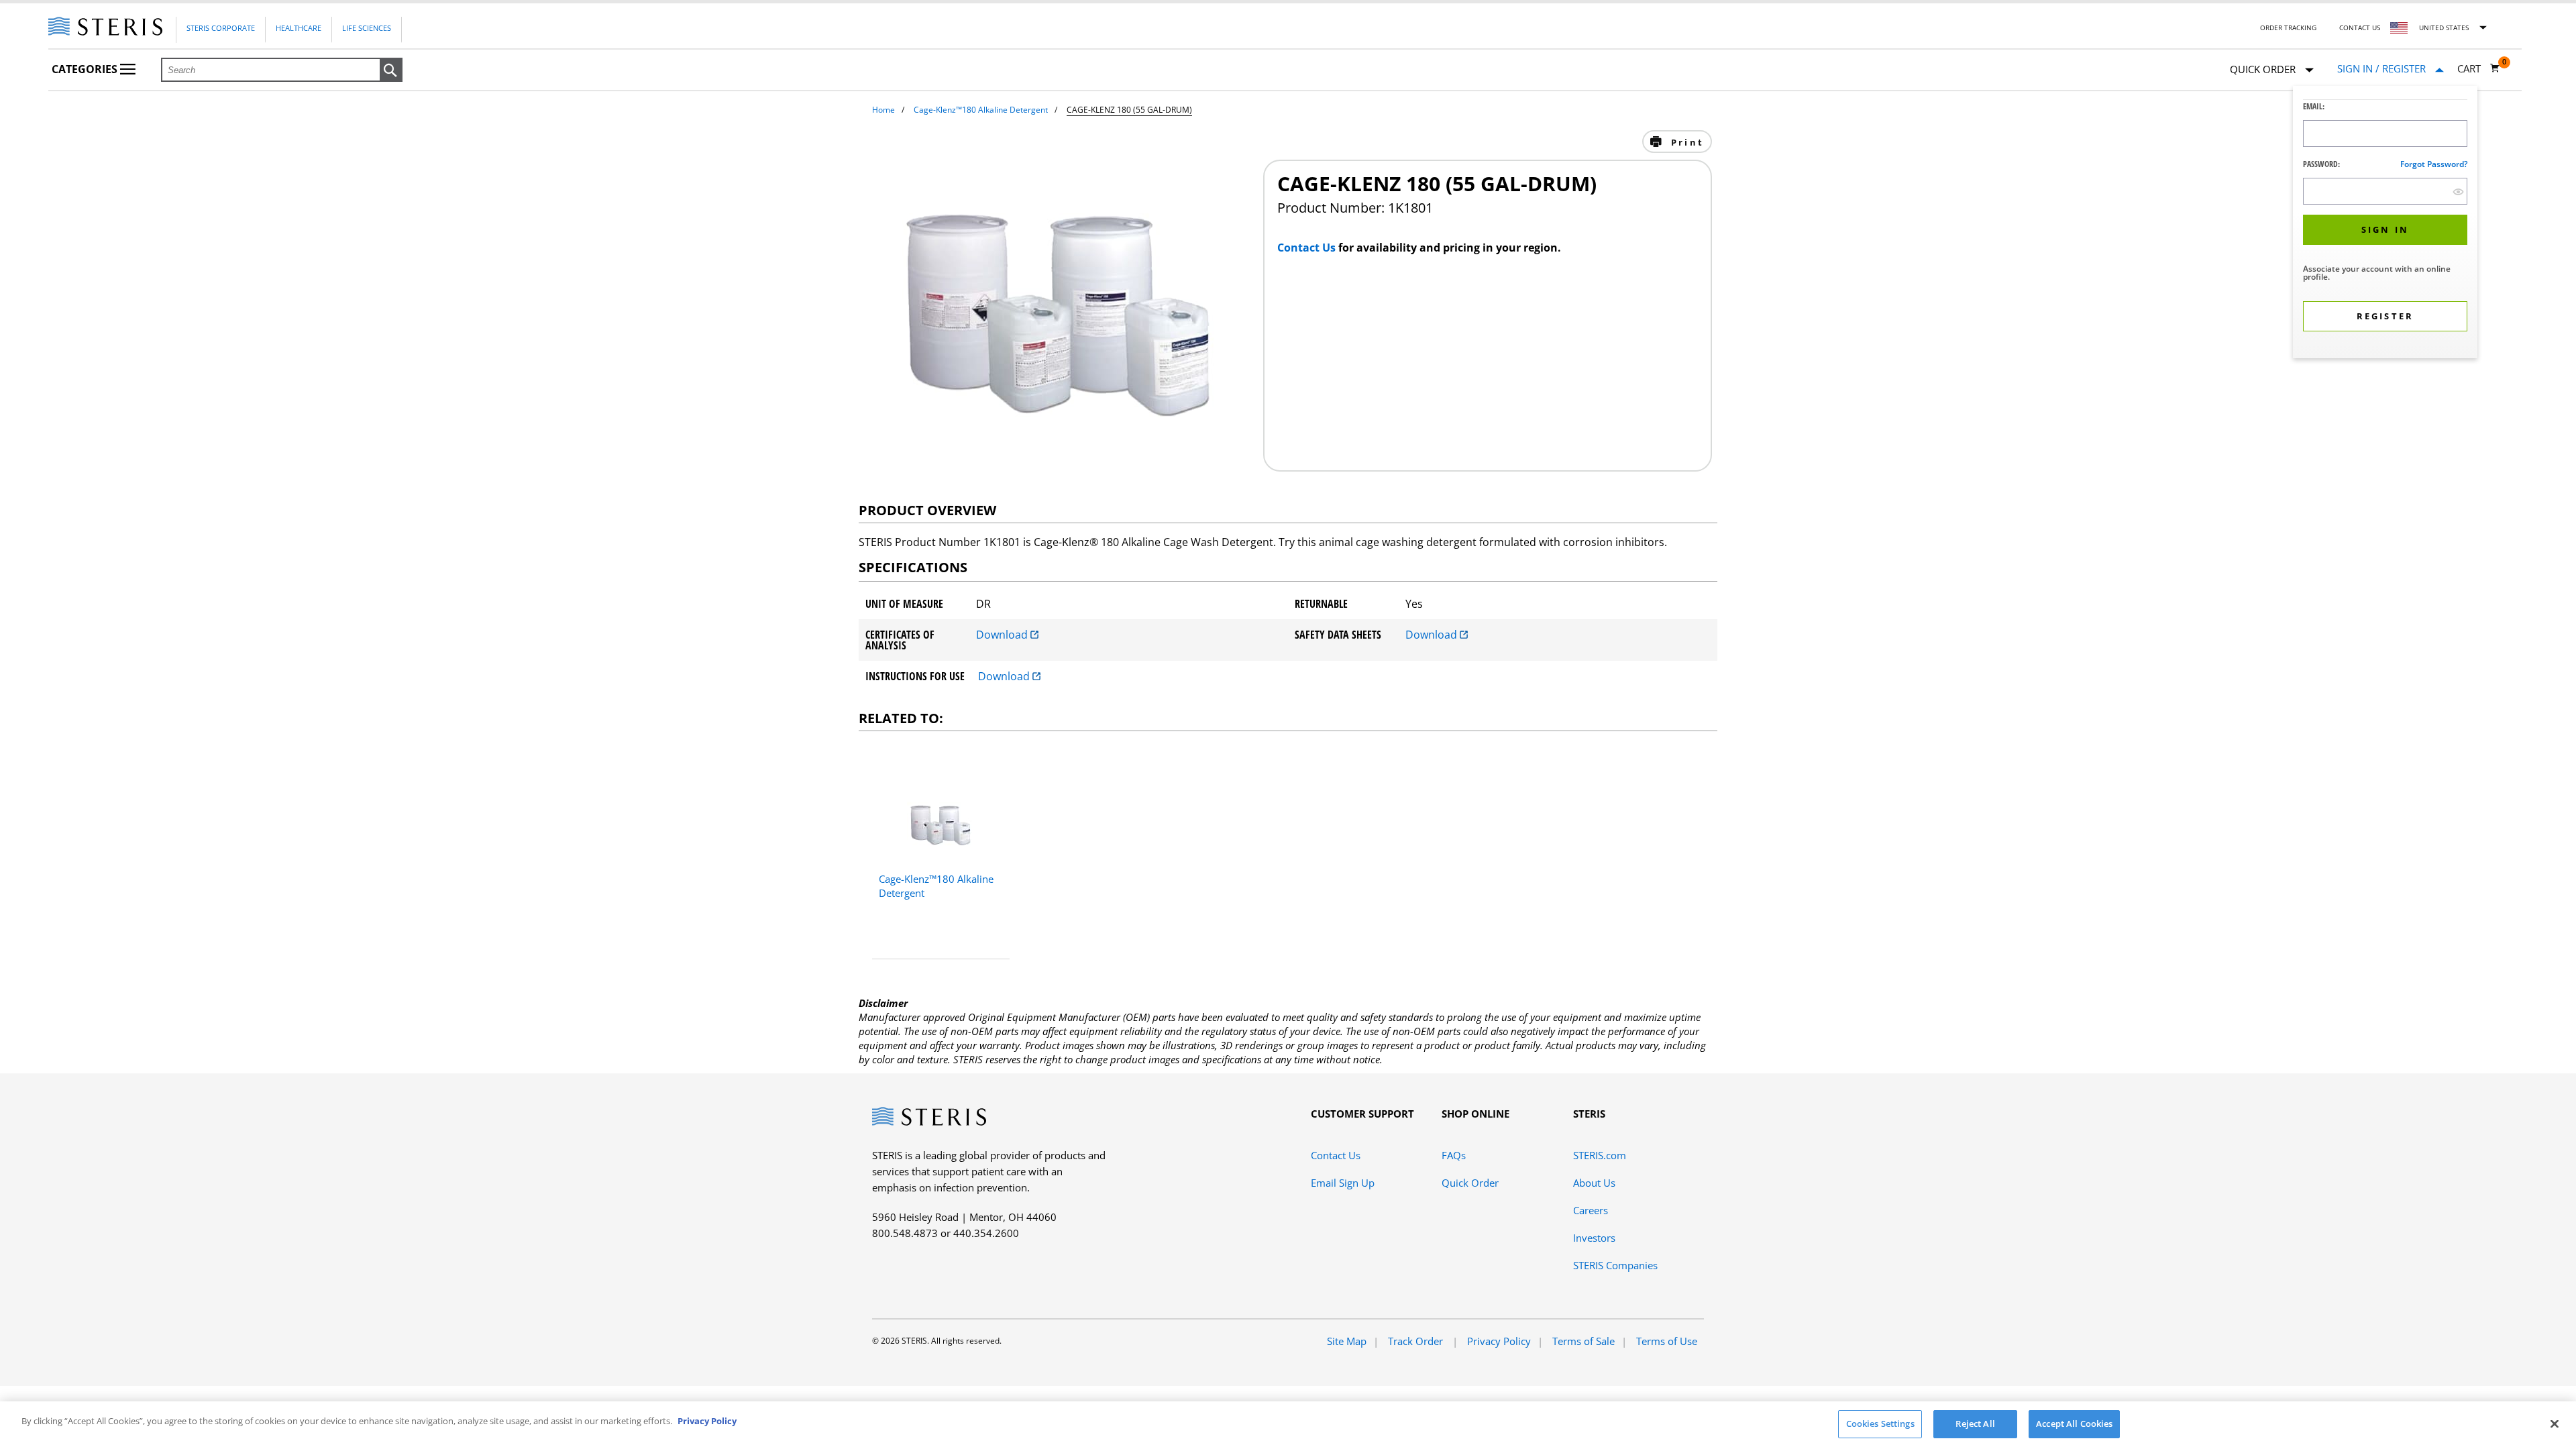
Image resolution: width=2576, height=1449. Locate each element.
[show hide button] (2458, 192)
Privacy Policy (1499, 1341)
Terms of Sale (1584, 1341)
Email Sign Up (1343, 1183)
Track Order (1417, 1341)
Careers (1591, 1210)
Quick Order (1470, 1183)
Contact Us (2360, 28)
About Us (1594, 1183)
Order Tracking (2288, 28)
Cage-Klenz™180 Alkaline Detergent (981, 110)
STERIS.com (1600, 1155)
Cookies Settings (1880, 1424)
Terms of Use (1667, 1341)
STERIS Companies (1615, 1265)
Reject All (1975, 1424)
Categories (86, 69)
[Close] (2555, 1424)
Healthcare (299, 28)
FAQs (1454, 1155)
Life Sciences (367, 28)
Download (1003, 635)
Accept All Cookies (2074, 1424)
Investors (1594, 1238)
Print (1685, 142)
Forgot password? (2434, 164)
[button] (391, 70)
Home (883, 110)
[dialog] (2385, 224)
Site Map (1347, 1341)
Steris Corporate (221, 28)
